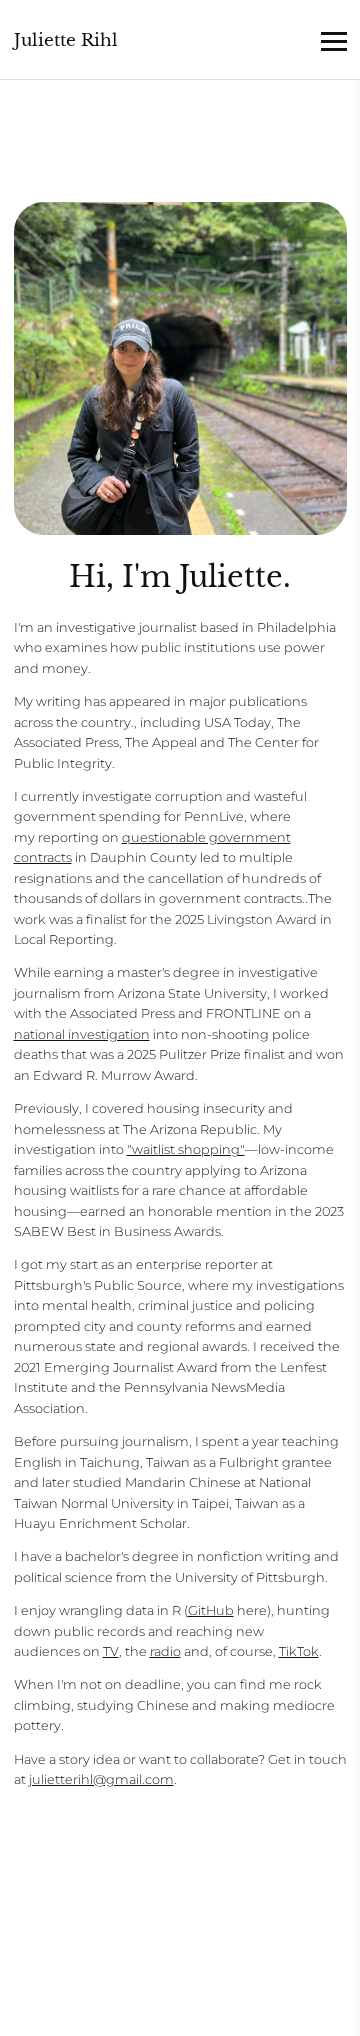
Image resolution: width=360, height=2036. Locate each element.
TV (111, 1651)
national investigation (82, 1034)
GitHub (211, 1610)
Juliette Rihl (66, 40)
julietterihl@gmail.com (101, 1779)
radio (165, 1651)
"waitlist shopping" (186, 1149)
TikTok (299, 1651)
